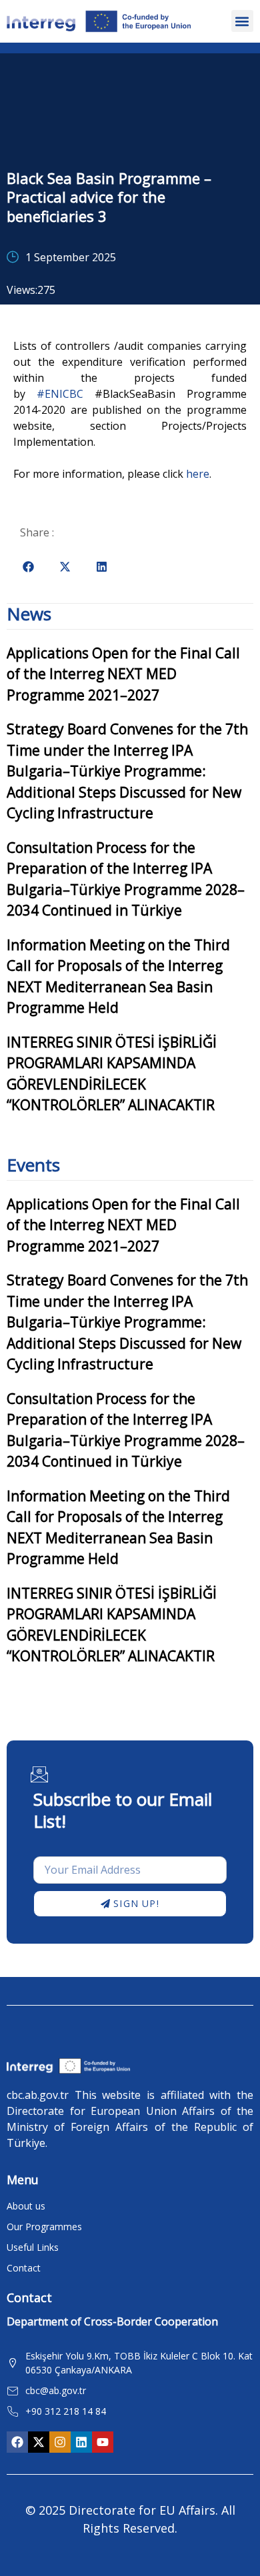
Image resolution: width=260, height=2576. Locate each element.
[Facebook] (17, 2442)
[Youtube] (103, 2442)
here (198, 474)
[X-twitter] (39, 2442)
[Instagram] (60, 2442)
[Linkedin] (81, 2442)
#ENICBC (60, 394)
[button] (242, 21)
